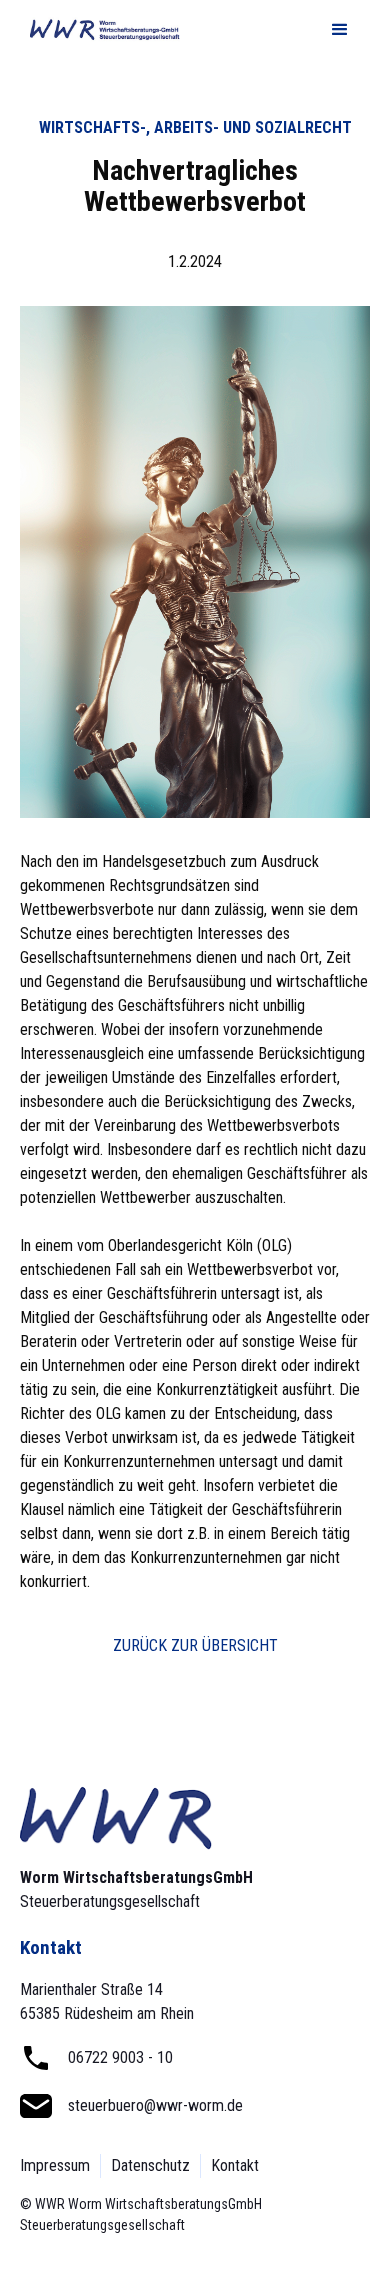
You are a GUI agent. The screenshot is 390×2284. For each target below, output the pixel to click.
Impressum (55, 2165)
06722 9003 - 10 (120, 2057)
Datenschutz (150, 2165)
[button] (340, 30)
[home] (100, 30)
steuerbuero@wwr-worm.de (155, 2105)
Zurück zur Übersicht (195, 1645)
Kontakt (235, 2165)
